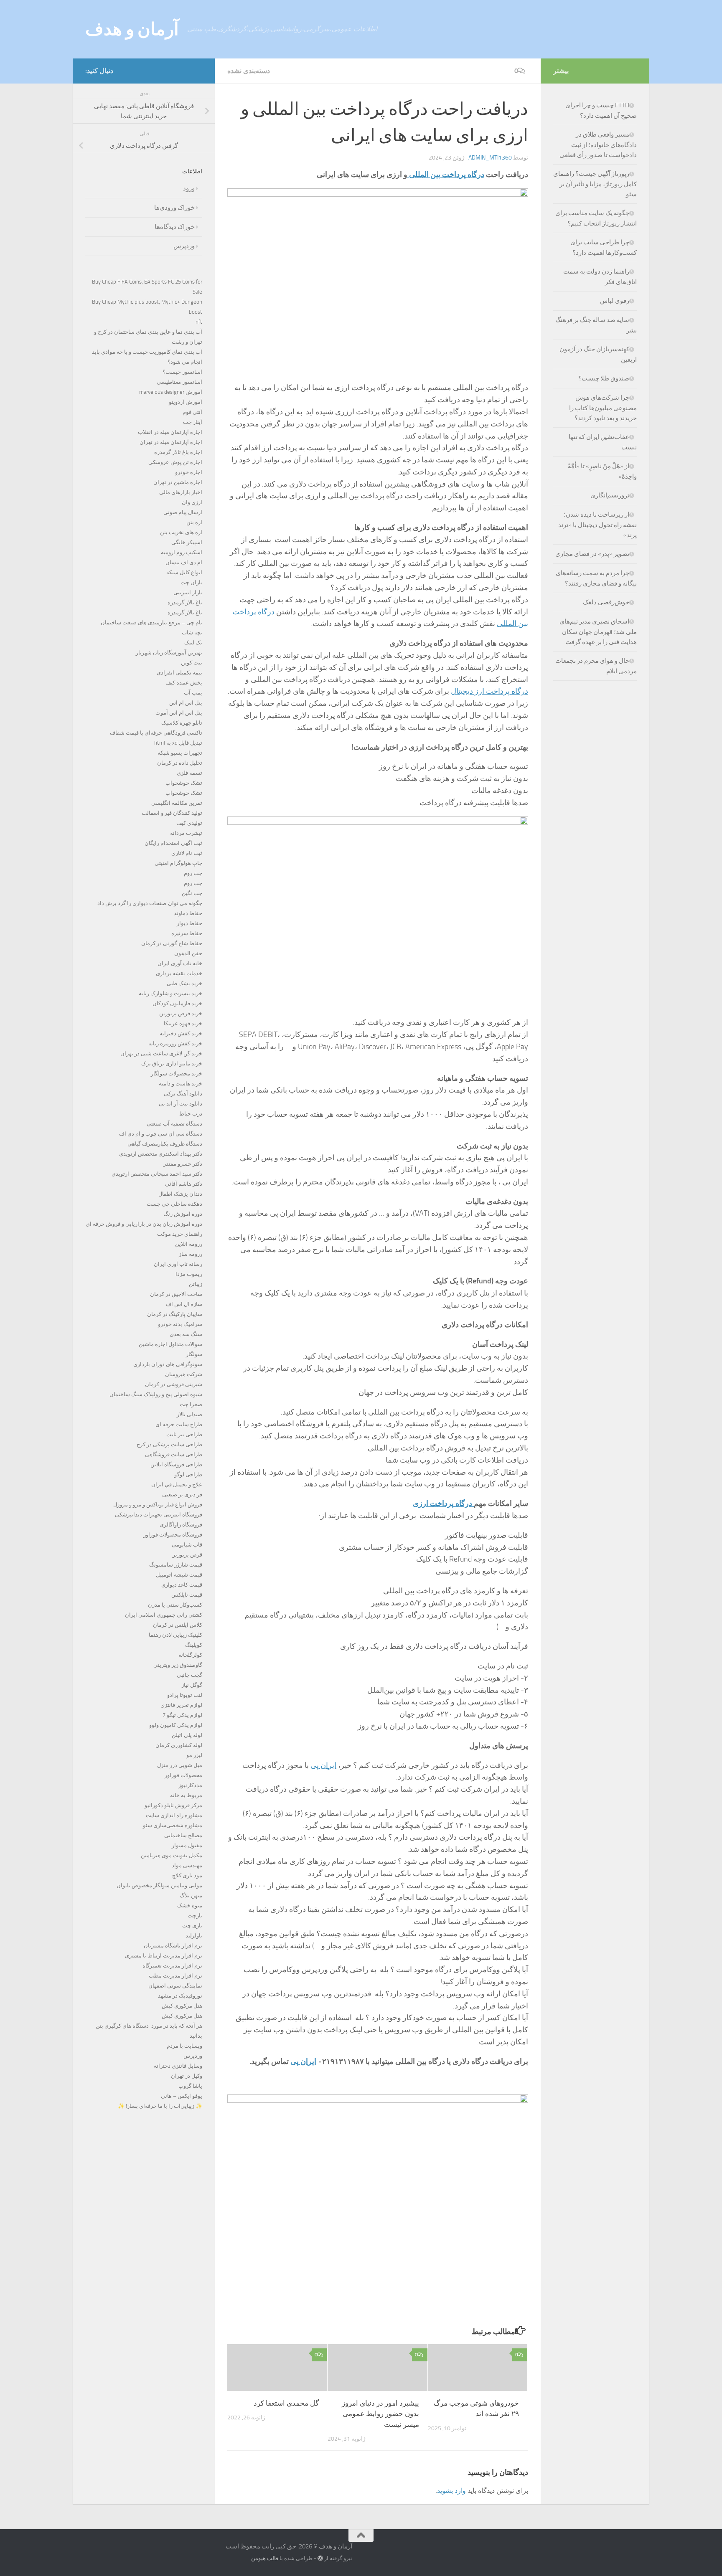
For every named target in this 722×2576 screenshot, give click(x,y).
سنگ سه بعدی (186, 1334)
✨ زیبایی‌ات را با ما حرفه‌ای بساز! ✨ (160, 2106)
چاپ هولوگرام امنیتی (178, 863)
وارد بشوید (451, 2491)
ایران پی (323, 1765)
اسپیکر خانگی (187, 542)
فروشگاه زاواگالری (181, 1525)
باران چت (191, 582)
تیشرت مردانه (186, 833)
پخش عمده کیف (184, 683)
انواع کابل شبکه (184, 572)
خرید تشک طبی (184, 983)
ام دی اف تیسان (184, 562)
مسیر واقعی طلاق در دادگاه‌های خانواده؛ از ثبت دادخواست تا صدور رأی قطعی (598, 145)
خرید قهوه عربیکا (183, 1023)
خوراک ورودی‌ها (174, 208)
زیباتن (196, 1284)
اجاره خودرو (189, 472)
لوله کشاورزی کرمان (179, 1745)
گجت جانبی (189, 1675)
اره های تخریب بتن (181, 532)
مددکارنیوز (190, 1785)
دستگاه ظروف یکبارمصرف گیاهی (165, 1144)
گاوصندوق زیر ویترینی (178, 1665)
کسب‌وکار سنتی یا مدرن (175, 1605)
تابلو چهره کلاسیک (182, 723)
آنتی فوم (192, 412)
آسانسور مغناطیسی (179, 382)
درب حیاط (191, 1114)
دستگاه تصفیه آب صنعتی (174, 1124)
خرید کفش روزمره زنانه (175, 1043)
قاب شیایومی (187, 1545)
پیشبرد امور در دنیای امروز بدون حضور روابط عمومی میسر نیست (380, 2413)
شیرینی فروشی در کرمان (174, 1384)
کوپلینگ (194, 1645)
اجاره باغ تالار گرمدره (178, 452)
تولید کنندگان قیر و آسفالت (172, 813)
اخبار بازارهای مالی (181, 492)
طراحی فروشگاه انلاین (176, 1464)
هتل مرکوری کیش (182, 2006)
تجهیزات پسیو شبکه (180, 753)
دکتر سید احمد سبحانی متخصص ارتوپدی (157, 1174)
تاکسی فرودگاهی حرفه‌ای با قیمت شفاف (156, 733)
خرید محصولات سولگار (177, 1074)
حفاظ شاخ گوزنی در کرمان (172, 943)
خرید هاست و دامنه (180, 1084)
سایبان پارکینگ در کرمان (175, 1314)
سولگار (194, 1354)
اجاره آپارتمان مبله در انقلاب (170, 432)
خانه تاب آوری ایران (180, 963)
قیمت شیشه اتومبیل (179, 1575)
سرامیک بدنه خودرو (180, 1324)
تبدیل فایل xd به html (178, 743)
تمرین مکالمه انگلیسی (177, 803)
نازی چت (192, 1926)
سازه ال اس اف (184, 1304)
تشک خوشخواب (184, 783)
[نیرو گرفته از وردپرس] (320, 2558)
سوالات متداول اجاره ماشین (170, 1344)
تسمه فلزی (189, 773)
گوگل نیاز (192, 1685)
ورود (189, 188)
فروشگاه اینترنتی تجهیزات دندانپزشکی (159, 1515)
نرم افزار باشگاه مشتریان (173, 1946)
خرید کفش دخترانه (181, 1033)
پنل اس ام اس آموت (179, 713)
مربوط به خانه (186, 1795)
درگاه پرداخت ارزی (443, 1504)
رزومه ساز (191, 1254)
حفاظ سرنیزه (187, 933)
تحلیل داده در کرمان (180, 763)
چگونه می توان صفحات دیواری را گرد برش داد (150, 903)
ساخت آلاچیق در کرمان (176, 1294)
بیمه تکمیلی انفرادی (179, 673)
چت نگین (192, 893)
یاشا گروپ (190, 2086)
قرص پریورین (187, 1555)
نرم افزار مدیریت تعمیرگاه (172, 1966)
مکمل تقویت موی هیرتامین (172, 1855)
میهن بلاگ (191, 1895)
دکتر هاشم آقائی (184, 1184)
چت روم (193, 873)
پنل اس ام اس (186, 703)
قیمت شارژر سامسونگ (176, 1565)
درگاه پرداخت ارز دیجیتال (489, 691)
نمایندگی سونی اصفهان (175, 1986)
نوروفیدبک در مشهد (180, 1996)
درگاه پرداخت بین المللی (446, 175)
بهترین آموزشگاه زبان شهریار (169, 653)
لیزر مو (194, 1755)
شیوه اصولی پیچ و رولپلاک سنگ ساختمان (156, 1394)
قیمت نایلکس (187, 1595)
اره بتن (194, 522)
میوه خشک (190, 1905)
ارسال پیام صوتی (183, 512)
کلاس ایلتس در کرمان (178, 1625)
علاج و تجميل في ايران (177, 1484)
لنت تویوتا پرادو (185, 1695)
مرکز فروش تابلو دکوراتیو (173, 1805)
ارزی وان (192, 502)
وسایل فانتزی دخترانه (178, 2066)
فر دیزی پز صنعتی (182, 1495)
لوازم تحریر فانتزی (181, 1705)
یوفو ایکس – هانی (182, 2096)
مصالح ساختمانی (183, 1835)
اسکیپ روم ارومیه (182, 552)
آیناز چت (193, 422)
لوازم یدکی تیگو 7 (182, 1715)
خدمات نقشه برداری (179, 973)
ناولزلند (194, 1936)
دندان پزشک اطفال (180, 1194)
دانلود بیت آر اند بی (180, 1104)
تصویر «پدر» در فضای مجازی (592, 554)
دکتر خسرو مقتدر (183, 1164)
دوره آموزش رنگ (183, 1214)
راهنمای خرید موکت (180, 1234)
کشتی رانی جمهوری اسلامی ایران (164, 1615)
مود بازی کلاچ (187, 1875)
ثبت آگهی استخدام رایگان (173, 843)
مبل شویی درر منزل (180, 1765)
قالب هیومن (265, 2558)
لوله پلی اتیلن (187, 1735)
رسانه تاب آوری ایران (178, 1264)
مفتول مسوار (187, 1845)
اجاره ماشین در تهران (178, 482)
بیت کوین (192, 663)
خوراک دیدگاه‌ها (175, 227)
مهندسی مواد (187, 1865)
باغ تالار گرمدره (185, 602)
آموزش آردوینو (186, 402)
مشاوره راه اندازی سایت (174, 1815)
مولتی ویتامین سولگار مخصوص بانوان (159, 1885)
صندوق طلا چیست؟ (604, 378)
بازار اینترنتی (188, 592)
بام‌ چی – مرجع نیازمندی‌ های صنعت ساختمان (151, 622)
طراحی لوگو (188, 1474)
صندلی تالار (189, 1414)
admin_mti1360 (490, 158)
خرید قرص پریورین (181, 1013)
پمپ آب (193, 693)
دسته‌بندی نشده (249, 71)
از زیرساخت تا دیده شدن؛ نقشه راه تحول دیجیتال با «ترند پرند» (597, 525)
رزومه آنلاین (189, 1244)
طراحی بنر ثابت (184, 1434)
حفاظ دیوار (189, 923)
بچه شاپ (192, 633)
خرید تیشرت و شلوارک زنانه (170, 993)
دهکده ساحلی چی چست (174, 1204)
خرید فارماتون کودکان (177, 1003)
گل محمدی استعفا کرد (286, 2403)
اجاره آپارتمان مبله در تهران (171, 442)
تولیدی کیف (189, 823)
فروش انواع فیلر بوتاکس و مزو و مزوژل (158, 1505)
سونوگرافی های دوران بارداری (168, 1364)
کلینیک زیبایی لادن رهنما (175, 1635)
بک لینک (193, 643)
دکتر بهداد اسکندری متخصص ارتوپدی (161, 1154)
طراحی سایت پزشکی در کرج (169, 1444)
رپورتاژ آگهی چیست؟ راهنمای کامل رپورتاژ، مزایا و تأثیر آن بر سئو (595, 184)
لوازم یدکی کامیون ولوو (176, 1725)
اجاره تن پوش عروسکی (175, 462)
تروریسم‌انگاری (610, 495)
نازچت (195, 1916)
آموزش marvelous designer (171, 392)
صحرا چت (191, 1404)
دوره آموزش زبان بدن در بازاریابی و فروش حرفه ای (144, 1224)
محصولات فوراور (183, 1775)
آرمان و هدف (132, 29)
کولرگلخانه (190, 1655)
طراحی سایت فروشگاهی (174, 1454)
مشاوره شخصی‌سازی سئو (173, 1825)
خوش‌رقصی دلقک (606, 602)
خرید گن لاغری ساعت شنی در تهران (161, 1053)
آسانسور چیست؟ (182, 372)
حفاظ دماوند (188, 913)
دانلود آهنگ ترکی (183, 1094)
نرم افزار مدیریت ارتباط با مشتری (164, 1956)
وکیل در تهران (187, 2076)
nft (199, 322)
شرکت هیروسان (184, 1374)
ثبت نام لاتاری (187, 853)
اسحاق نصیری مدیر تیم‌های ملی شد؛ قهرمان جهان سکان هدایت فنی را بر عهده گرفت (598, 632)
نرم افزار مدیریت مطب (175, 1976)
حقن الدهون (188, 953)
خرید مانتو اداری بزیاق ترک (172, 1064)
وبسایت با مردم (184, 2046)
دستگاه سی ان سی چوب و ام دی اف (161, 1134)
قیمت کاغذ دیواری (182, 1585)
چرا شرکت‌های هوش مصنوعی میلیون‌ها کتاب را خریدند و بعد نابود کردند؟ (603, 408)
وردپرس (184, 246)
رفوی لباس (615, 301)
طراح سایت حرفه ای (179, 1424)
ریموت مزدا (189, 1274)
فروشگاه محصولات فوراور (173, 1535)
